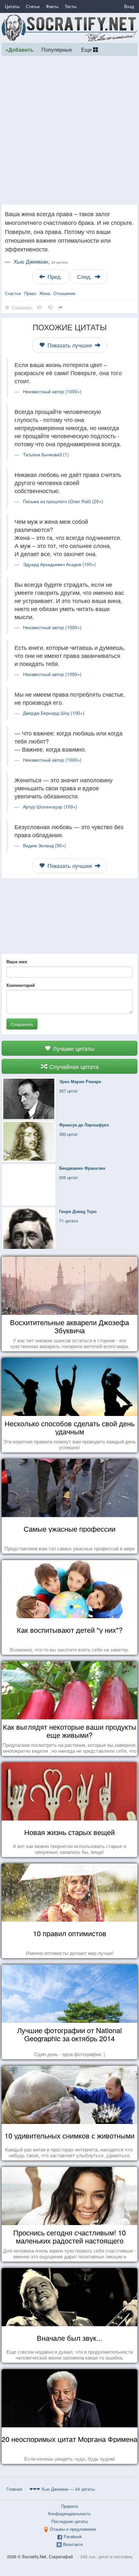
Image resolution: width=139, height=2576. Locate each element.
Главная (14, 2489)
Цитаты (12, 6)
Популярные (57, 49)
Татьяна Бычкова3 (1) (46, 454)
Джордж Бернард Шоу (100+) (54, 713)
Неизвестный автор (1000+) (52, 391)
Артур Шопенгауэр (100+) (50, 807)
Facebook (73, 2536)
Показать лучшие (70, 345)
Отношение (64, 293)
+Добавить (20, 50)
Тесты (70, 6)
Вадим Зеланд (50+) (44, 845)
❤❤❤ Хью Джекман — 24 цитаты (62, 2489)
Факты (52, 6)
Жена (45, 293)
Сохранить (22, 1024)
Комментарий (21, 985)
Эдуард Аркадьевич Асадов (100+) (59, 564)
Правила (69, 2506)
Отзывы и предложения (73, 2529)
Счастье (13, 293)
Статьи (33, 6)
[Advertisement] (69, 130)
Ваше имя (17, 962)
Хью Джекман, (41, 261)
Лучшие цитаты (73, 1048)
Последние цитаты (70, 2521)
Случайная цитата (73, 1066)
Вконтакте (73, 2544)
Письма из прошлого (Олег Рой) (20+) (63, 501)
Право (30, 293)
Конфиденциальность (69, 2513)
